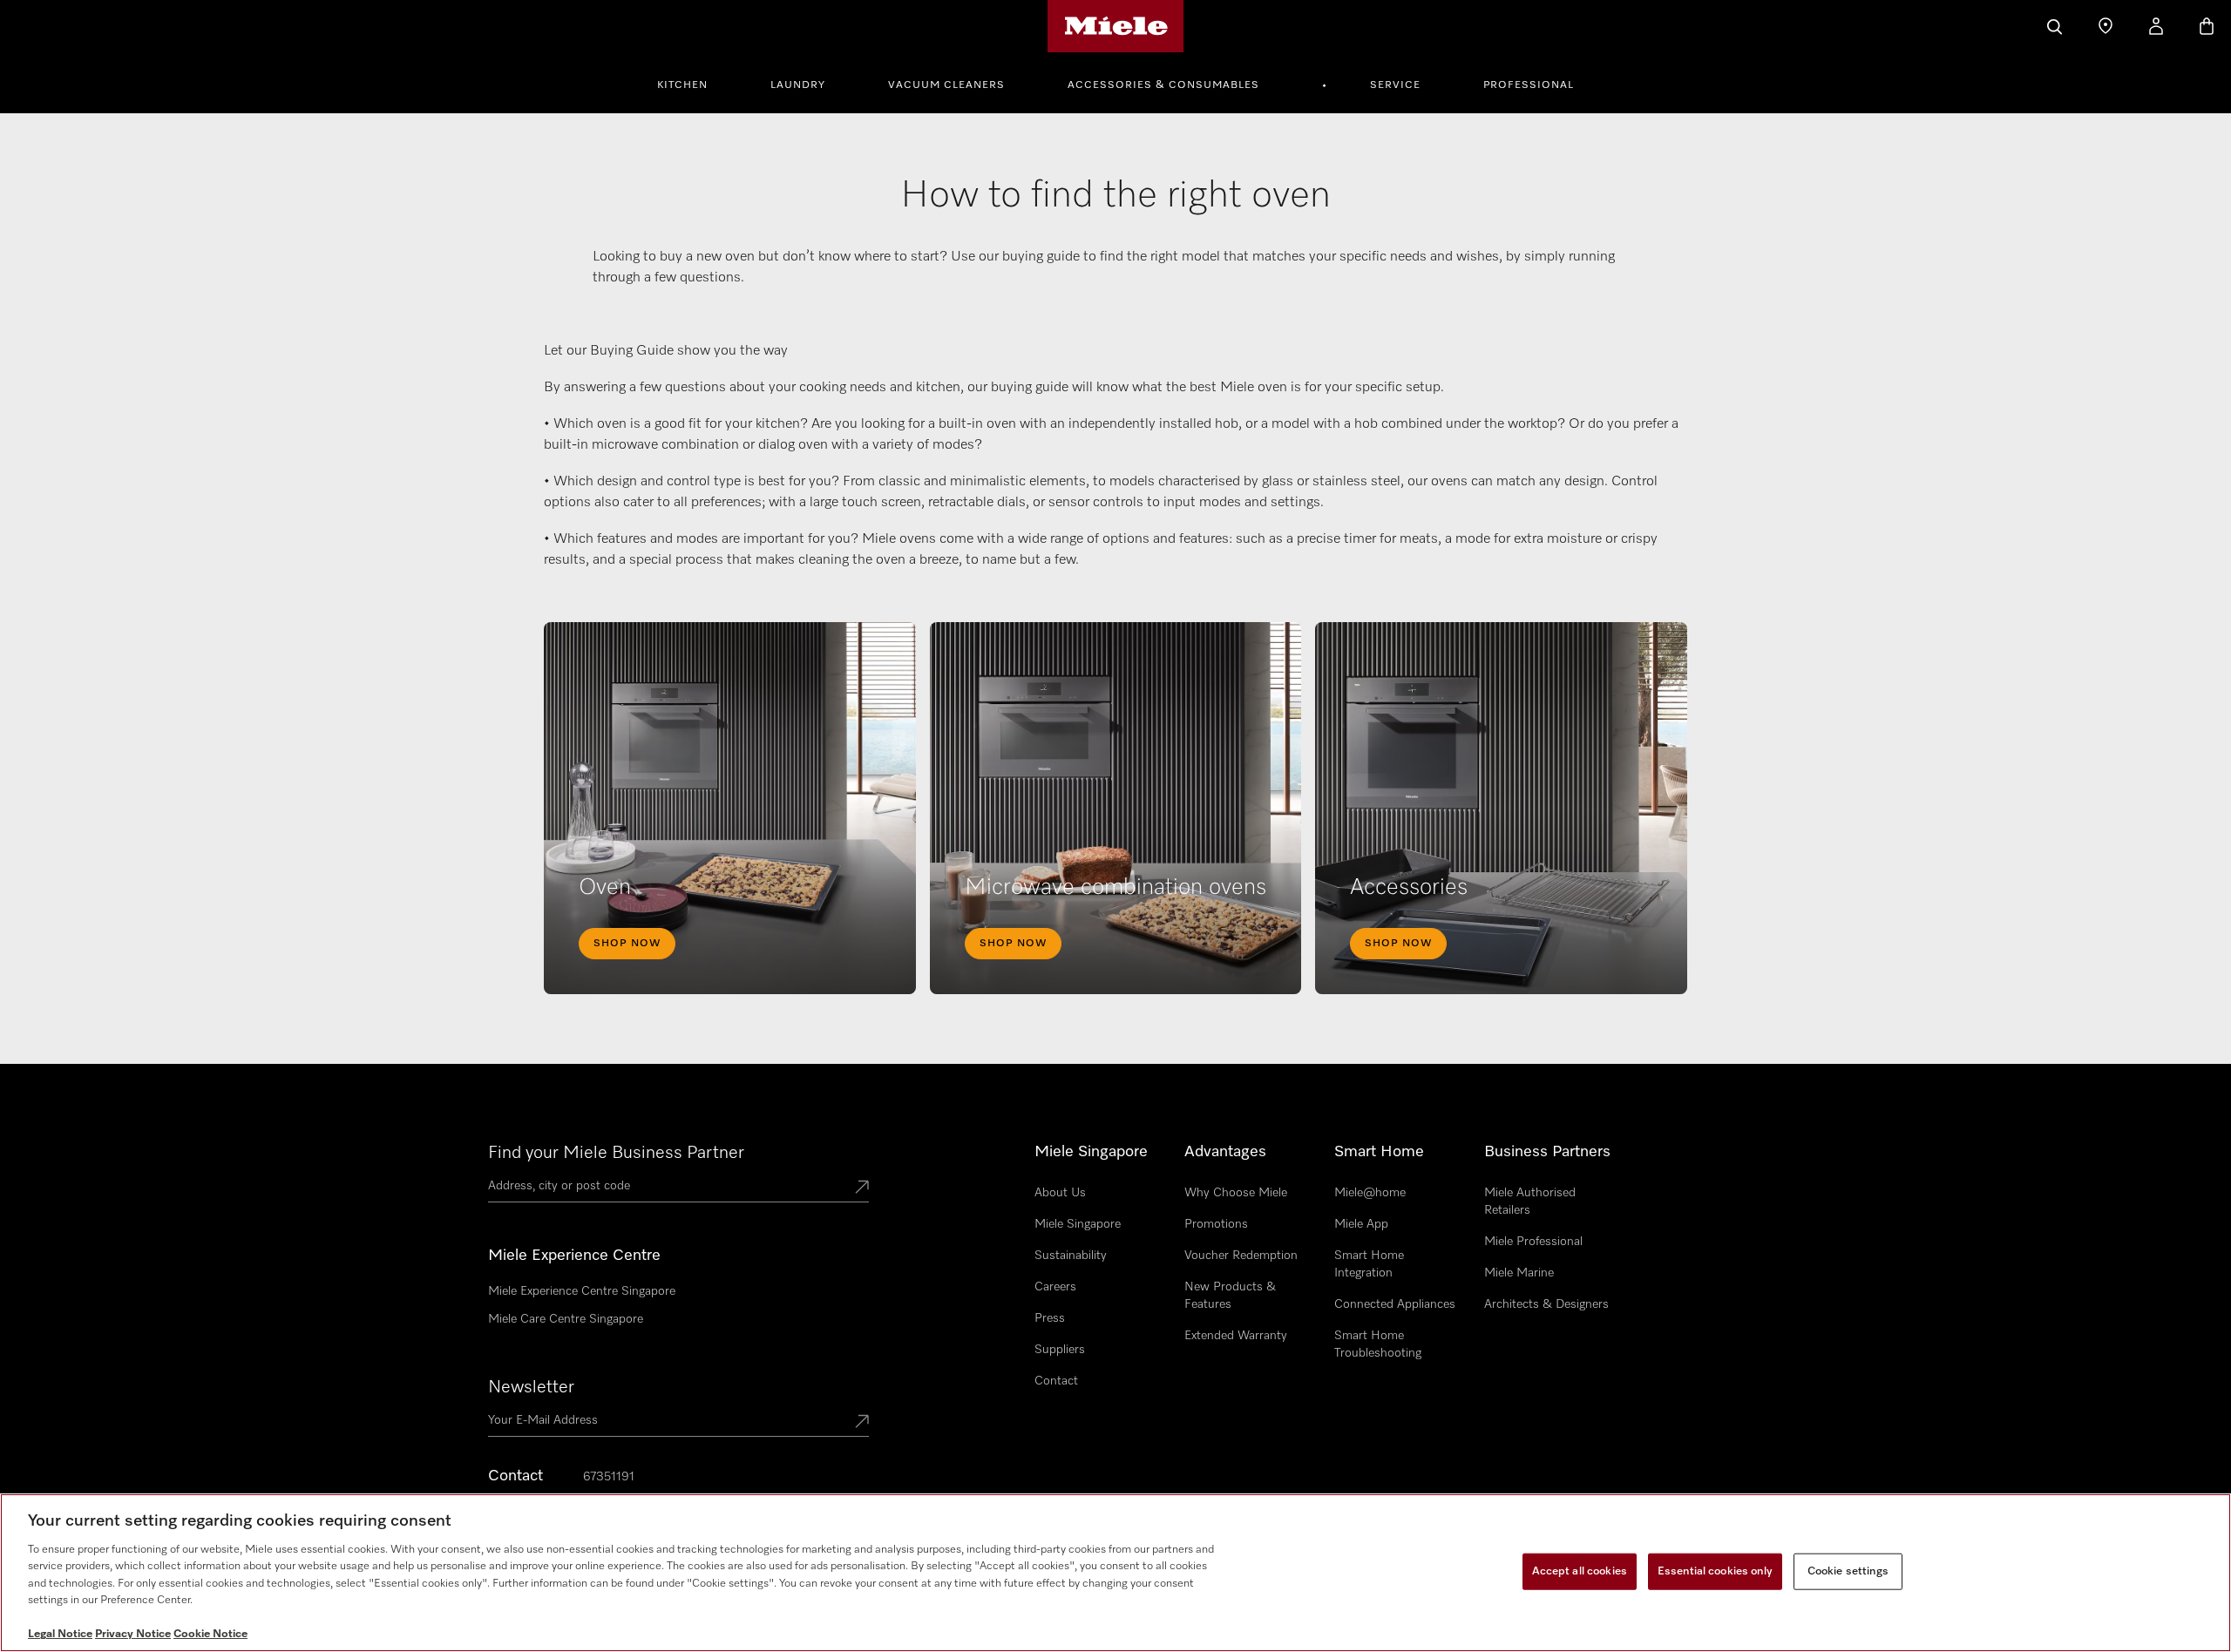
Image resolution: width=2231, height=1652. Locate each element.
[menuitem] (692, 83)
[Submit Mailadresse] (862, 1423)
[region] (1115, 1573)
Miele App (1361, 1224)
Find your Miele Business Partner (616, 1153)
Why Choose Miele (1236, 1193)
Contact (1056, 1381)
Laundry (798, 85)
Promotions (1216, 1224)
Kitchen (682, 85)
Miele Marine (1519, 1273)
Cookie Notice (210, 1634)
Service (1395, 85)
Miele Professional (1533, 1242)
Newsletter (531, 1387)
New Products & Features (1230, 1296)
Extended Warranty (1236, 1336)
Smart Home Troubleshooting (1378, 1344)
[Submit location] (862, 1188)
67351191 (609, 1477)
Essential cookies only (1715, 1571)
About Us (1060, 1193)
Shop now (627, 944)
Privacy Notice (133, 1634)
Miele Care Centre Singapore (566, 1319)
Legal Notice (60, 1634)
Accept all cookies (1580, 1571)
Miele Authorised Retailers (1530, 1202)
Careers (1055, 1287)
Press (1050, 1318)
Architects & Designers (1546, 1304)
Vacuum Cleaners (946, 85)
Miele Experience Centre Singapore (582, 1291)
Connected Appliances (1395, 1304)
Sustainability (1071, 1256)
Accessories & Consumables (1163, 85)
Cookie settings (1848, 1571)
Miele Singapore (1078, 1224)
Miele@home (1370, 1193)
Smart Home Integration (1369, 1264)
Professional (1529, 85)
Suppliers (1060, 1350)
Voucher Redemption (1241, 1256)
